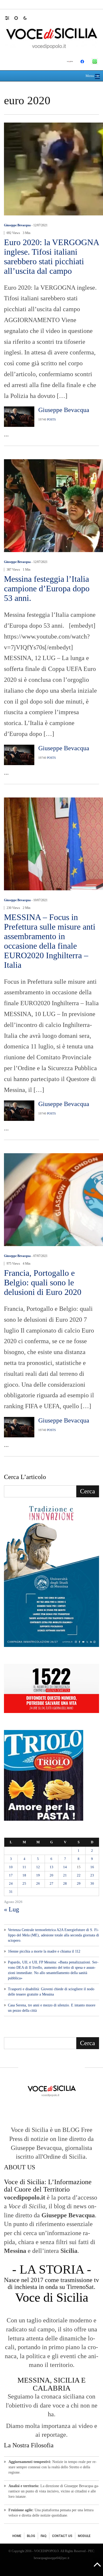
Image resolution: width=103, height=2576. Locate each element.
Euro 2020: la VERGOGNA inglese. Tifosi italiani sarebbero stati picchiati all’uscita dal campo (51, 257)
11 (24, 1867)
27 (51, 1883)
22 (79, 1875)
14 (65, 1867)
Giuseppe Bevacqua (17, 225)
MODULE (84, 2536)
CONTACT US (62, 2536)
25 (24, 1883)
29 (79, 1883)
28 (65, 1883)
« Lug (11, 1909)
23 (92, 1875)
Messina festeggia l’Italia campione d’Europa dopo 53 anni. (47, 588)
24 (11, 1883)
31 (11, 1892)
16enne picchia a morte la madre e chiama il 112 (44, 1951)
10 (11, 1867)
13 (51, 1867)
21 (65, 1875)
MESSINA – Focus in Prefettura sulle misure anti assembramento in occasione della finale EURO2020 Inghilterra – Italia (50, 941)
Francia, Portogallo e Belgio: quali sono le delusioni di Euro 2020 (43, 1282)
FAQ (44, 2536)
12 (38, 1867)
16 (92, 1867)
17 (11, 1875)
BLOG (31, 2536)
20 (51, 1875)
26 (38, 1883)
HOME (17, 2536)
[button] (10, 18)
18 (24, 1875)
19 (38, 1875)
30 (92, 1883)
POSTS (51, 419)
